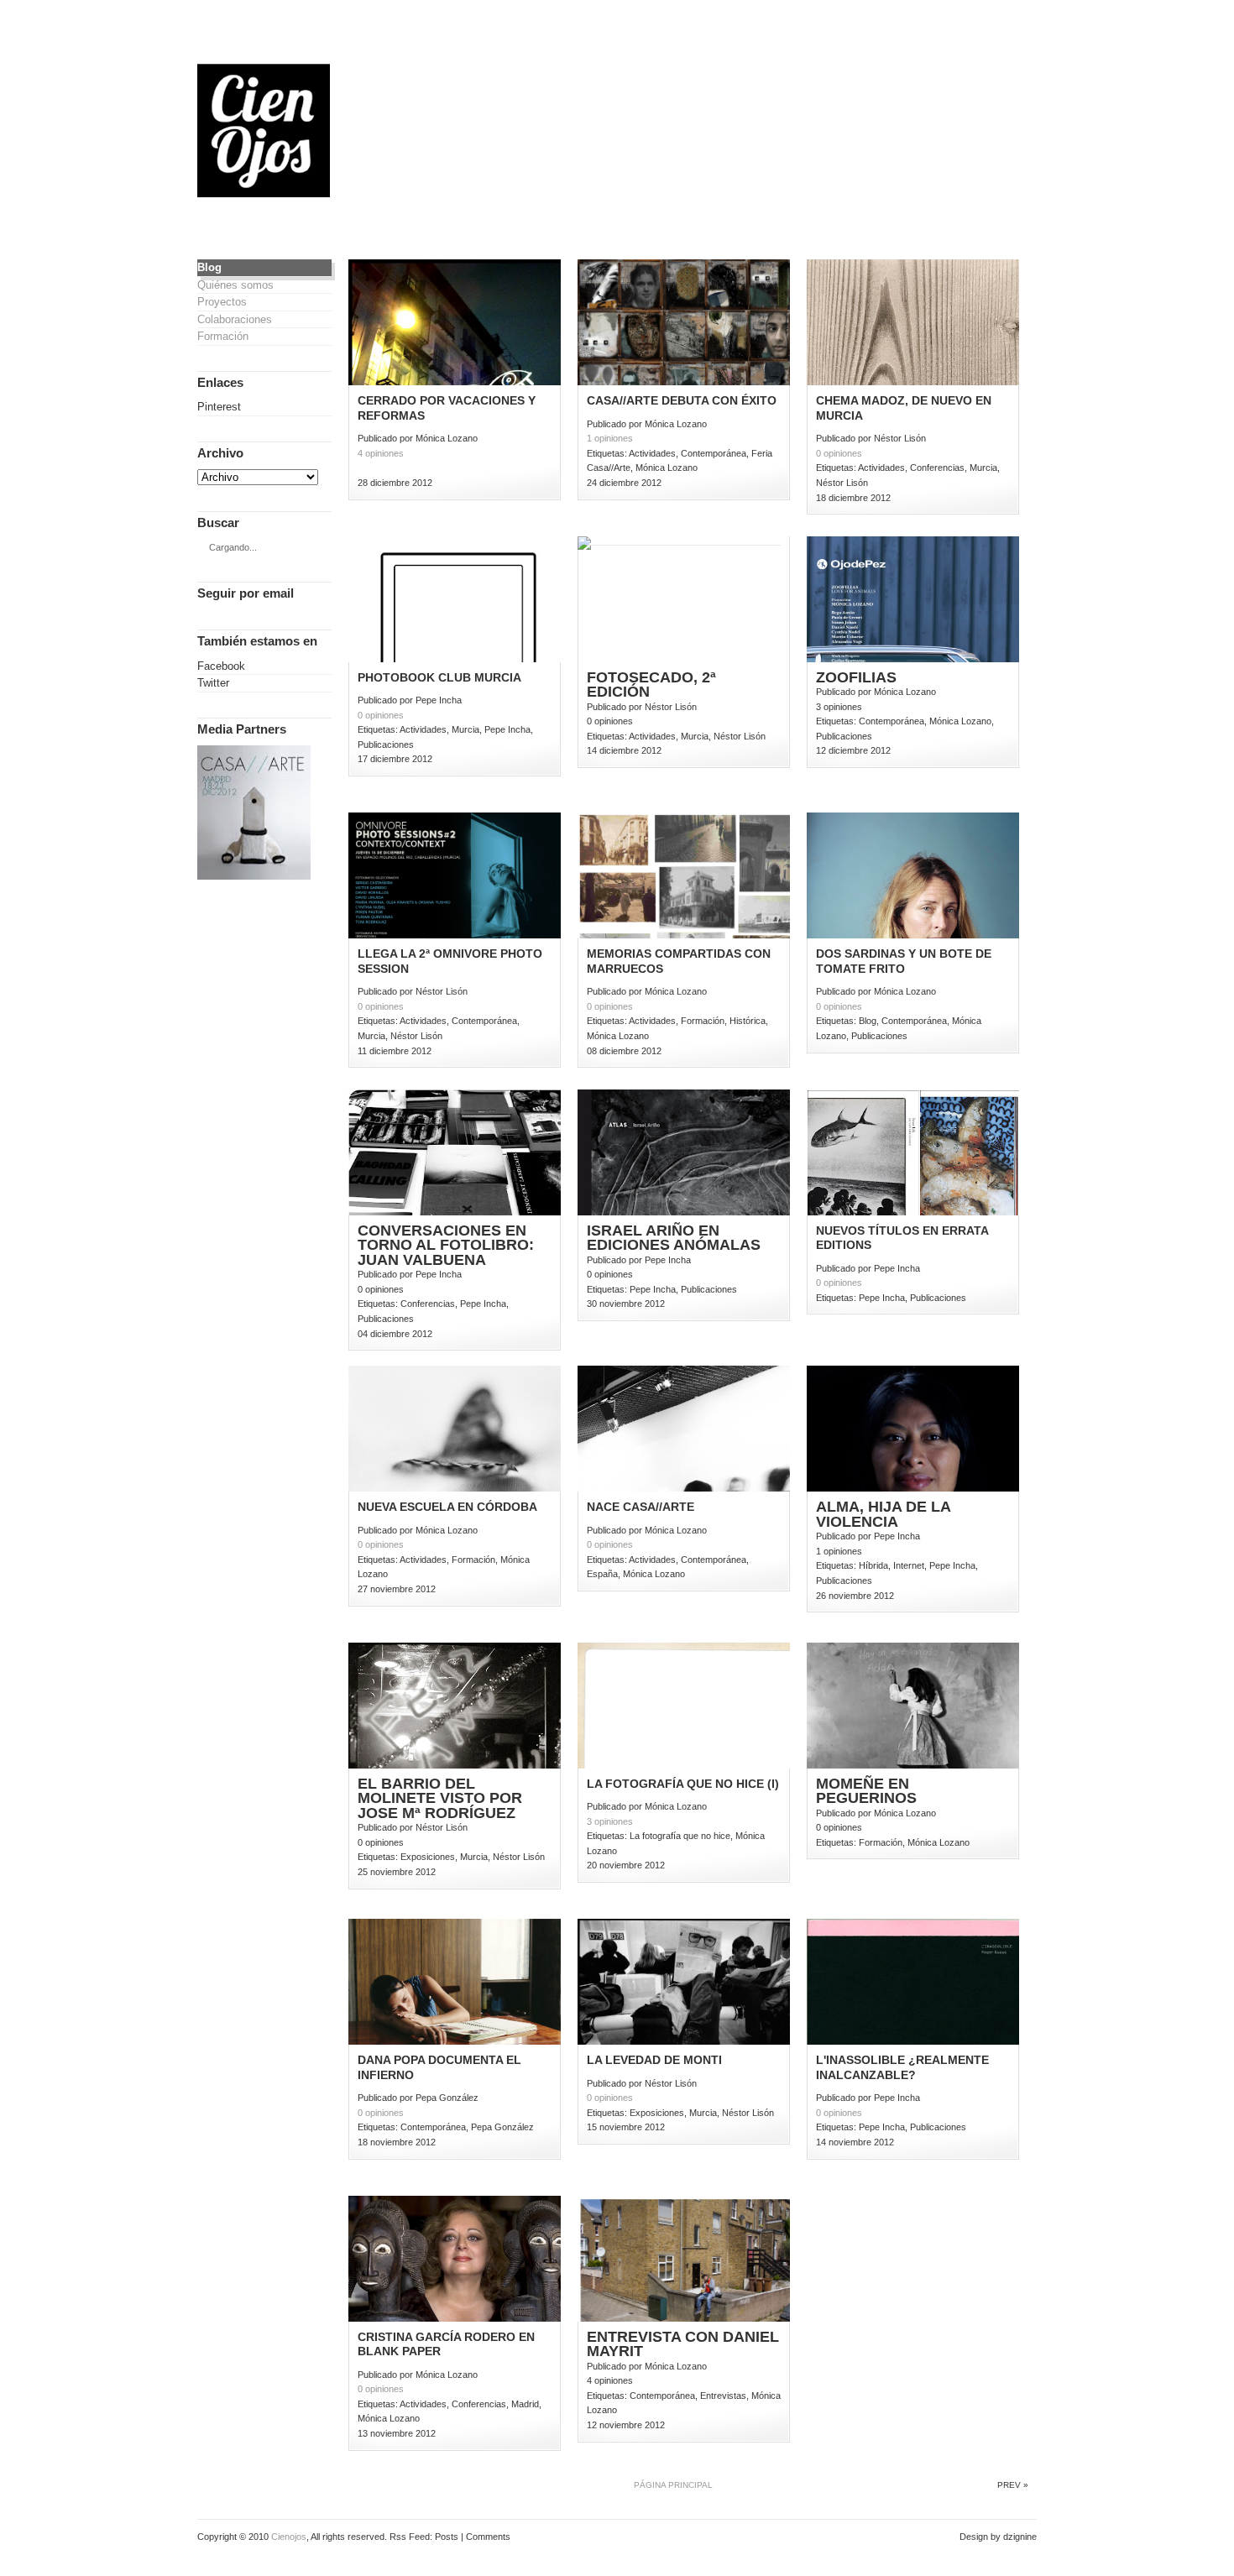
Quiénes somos (235, 285)
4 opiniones (381, 453)
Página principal (673, 2485)
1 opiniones (610, 438)
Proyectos (222, 302)
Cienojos (289, 2537)
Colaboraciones (235, 319)
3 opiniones (610, 1821)
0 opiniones (839, 453)
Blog (209, 267)
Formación (223, 336)
